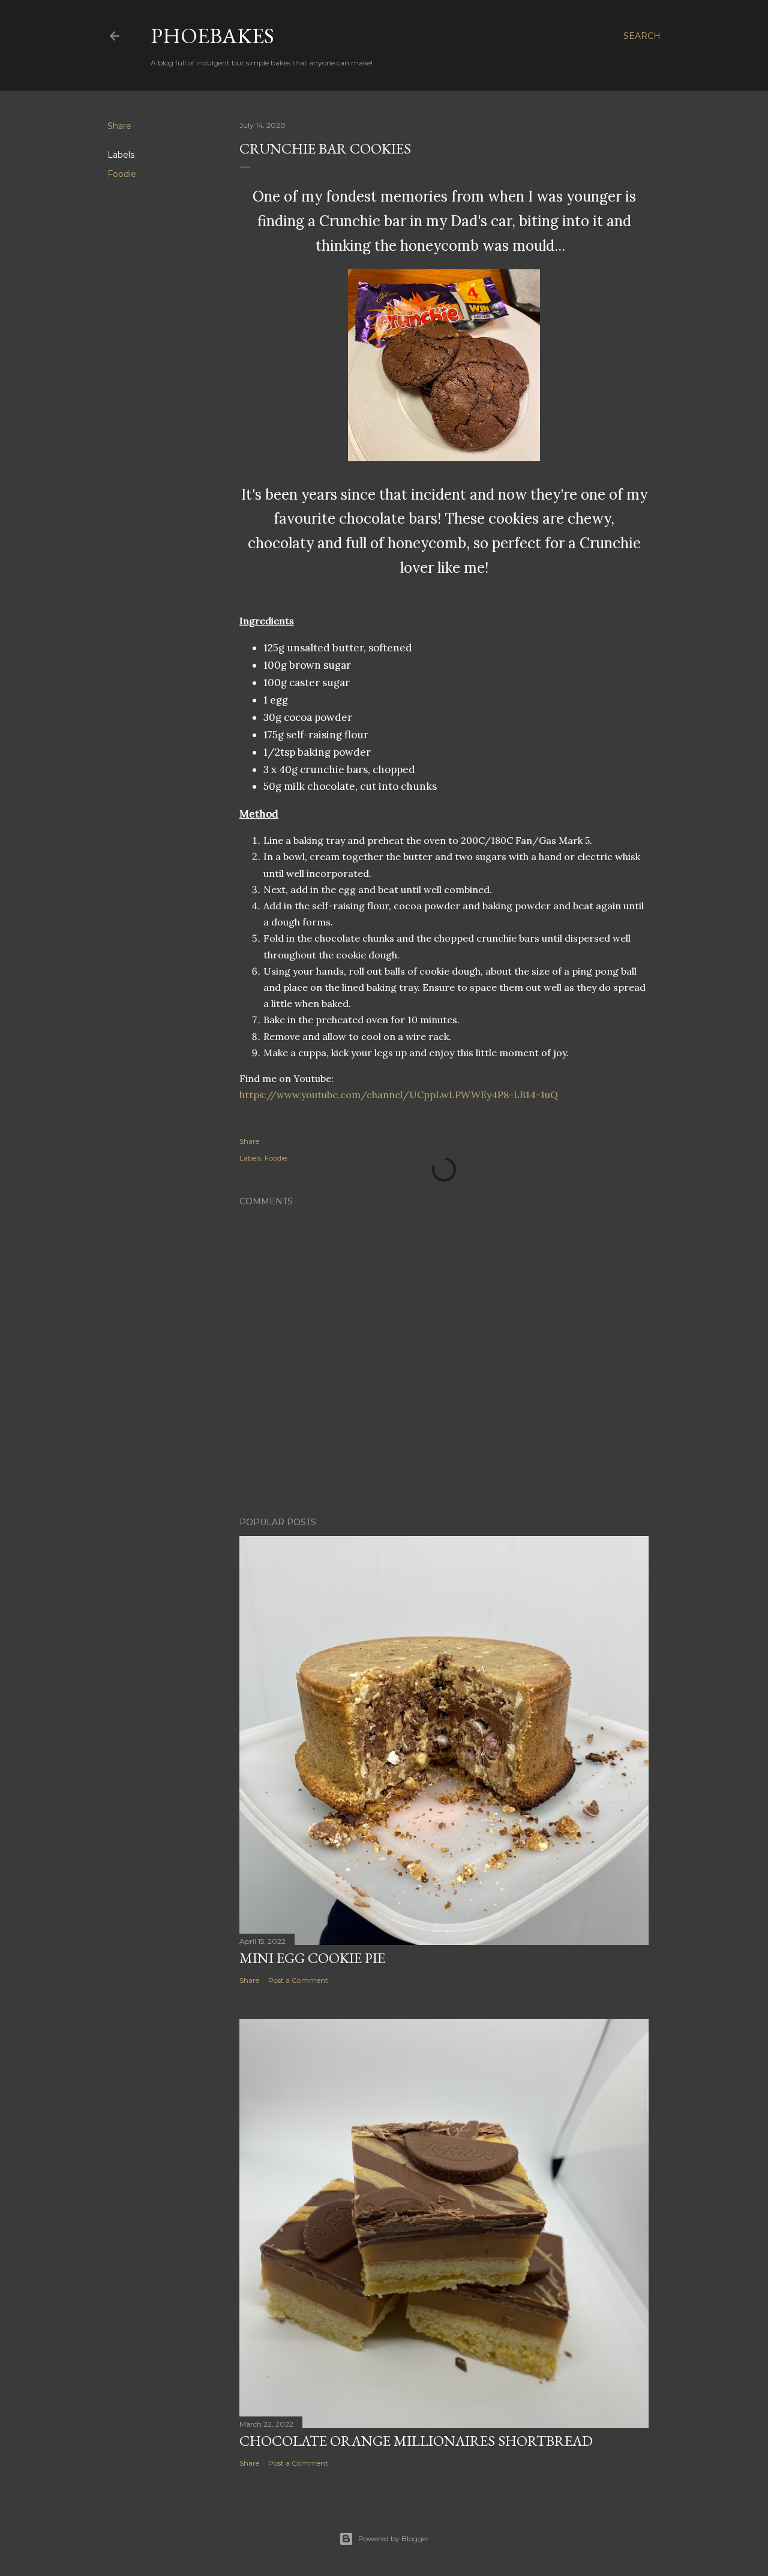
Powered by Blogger (394, 2539)
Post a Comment (298, 1980)
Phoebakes (212, 36)
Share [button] (119, 126)
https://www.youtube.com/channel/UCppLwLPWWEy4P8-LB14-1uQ (399, 1095)
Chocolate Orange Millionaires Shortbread (416, 2441)
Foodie (122, 174)
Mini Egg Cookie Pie (312, 1958)
